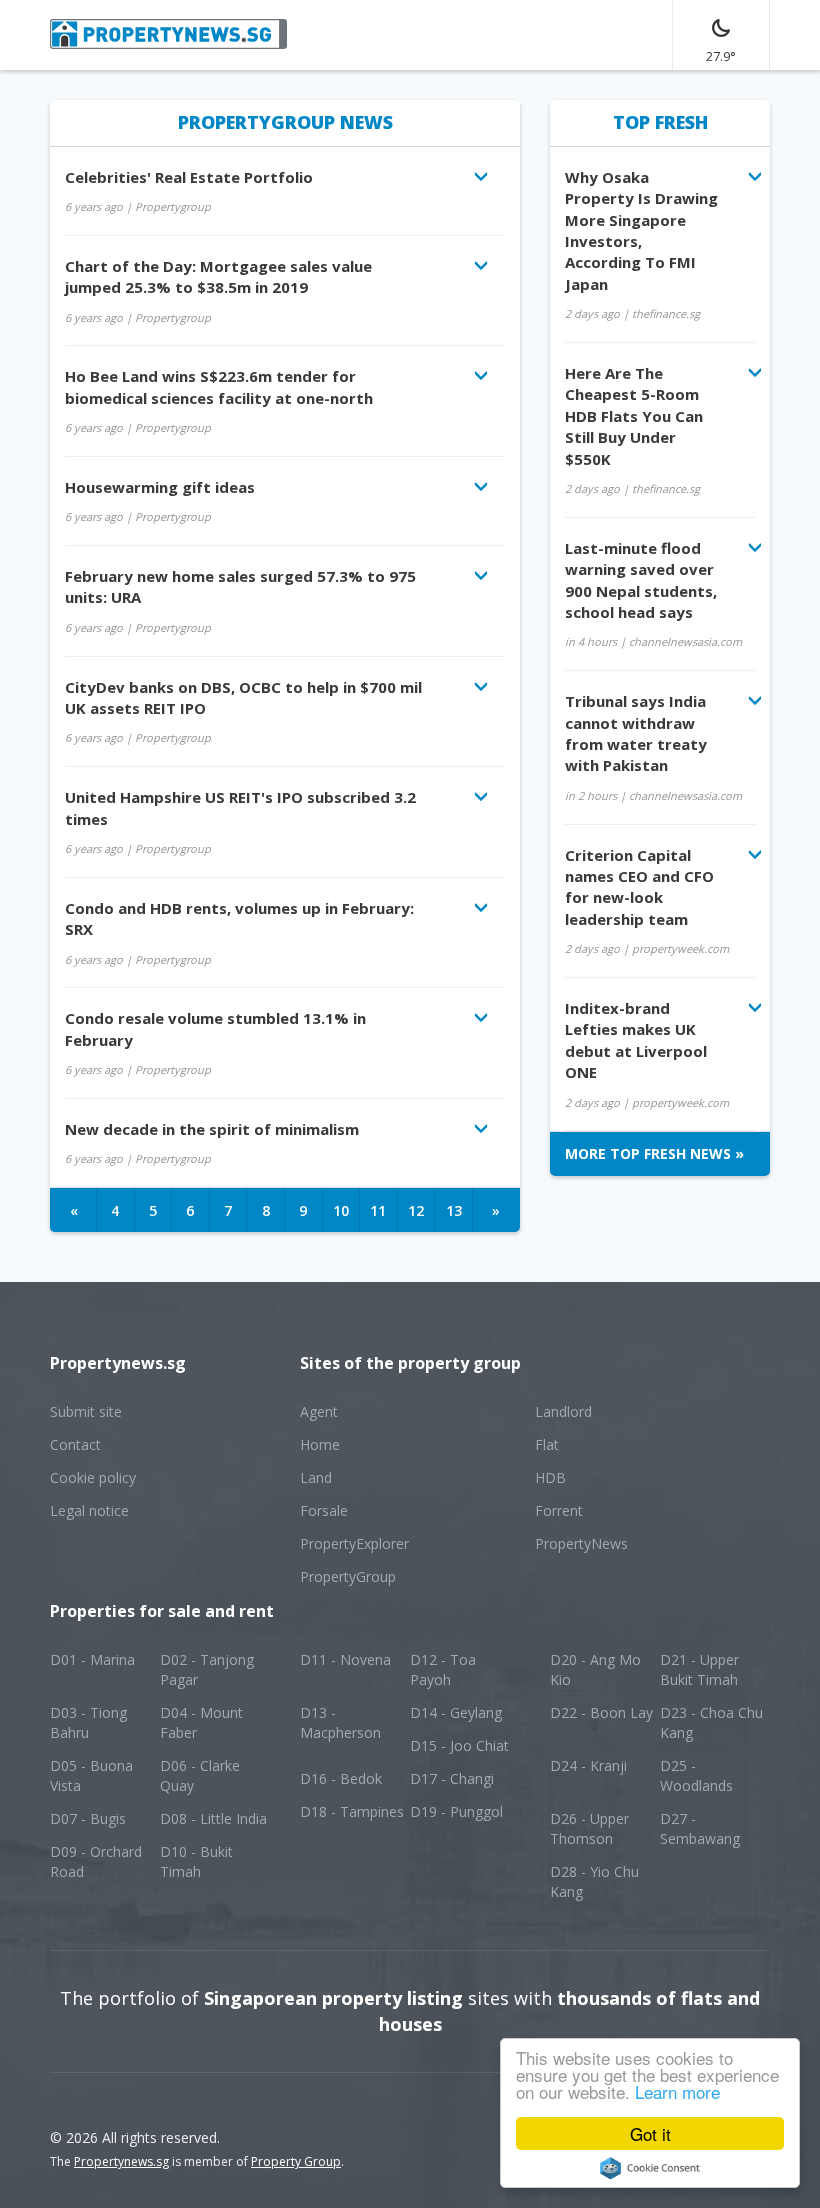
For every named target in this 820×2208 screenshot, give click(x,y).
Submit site (86, 1411)
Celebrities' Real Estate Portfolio (189, 177)
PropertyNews (581, 1543)
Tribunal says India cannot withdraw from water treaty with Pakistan (636, 733)
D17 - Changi (452, 1778)
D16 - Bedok (341, 1778)
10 (341, 1210)
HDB (550, 1477)
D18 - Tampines (352, 1811)
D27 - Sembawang (700, 1828)
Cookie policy (93, 1477)
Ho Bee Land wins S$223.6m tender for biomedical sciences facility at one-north (219, 386)
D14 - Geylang (456, 1712)
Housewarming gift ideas (160, 487)
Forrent (559, 1510)
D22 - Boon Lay (601, 1712)
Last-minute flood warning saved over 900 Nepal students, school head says (641, 580)
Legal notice (89, 1510)
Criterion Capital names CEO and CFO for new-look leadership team (639, 887)
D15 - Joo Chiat (459, 1745)
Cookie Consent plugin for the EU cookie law (650, 2168)
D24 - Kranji (588, 1765)
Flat (547, 1444)
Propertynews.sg (121, 2161)
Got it (650, 2133)
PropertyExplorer (354, 1543)
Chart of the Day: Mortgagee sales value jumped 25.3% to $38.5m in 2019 (218, 276)
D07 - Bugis (88, 1818)
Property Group (296, 2161)
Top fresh (660, 122)
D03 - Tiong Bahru (88, 1722)
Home (320, 1444)
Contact (75, 1444)
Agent (319, 1411)
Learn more (677, 2091)
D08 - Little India (213, 1818)
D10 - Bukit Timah (196, 1861)
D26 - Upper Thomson (589, 1828)
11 (378, 1210)
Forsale (324, 1510)
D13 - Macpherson (340, 1722)
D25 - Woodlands (696, 1775)
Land (316, 1477)
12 (416, 1210)
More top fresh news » (654, 1153)
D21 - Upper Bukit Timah (699, 1669)
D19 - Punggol (456, 1811)
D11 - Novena (345, 1659)
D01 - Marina (92, 1659)
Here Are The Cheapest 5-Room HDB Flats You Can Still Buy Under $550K (634, 416)
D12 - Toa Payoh (443, 1669)
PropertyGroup (348, 1576)
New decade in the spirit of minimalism (212, 1129)
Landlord (563, 1411)
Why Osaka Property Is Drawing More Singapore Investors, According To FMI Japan (641, 230)
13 (454, 1210)
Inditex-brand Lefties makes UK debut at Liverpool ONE (636, 1040)
